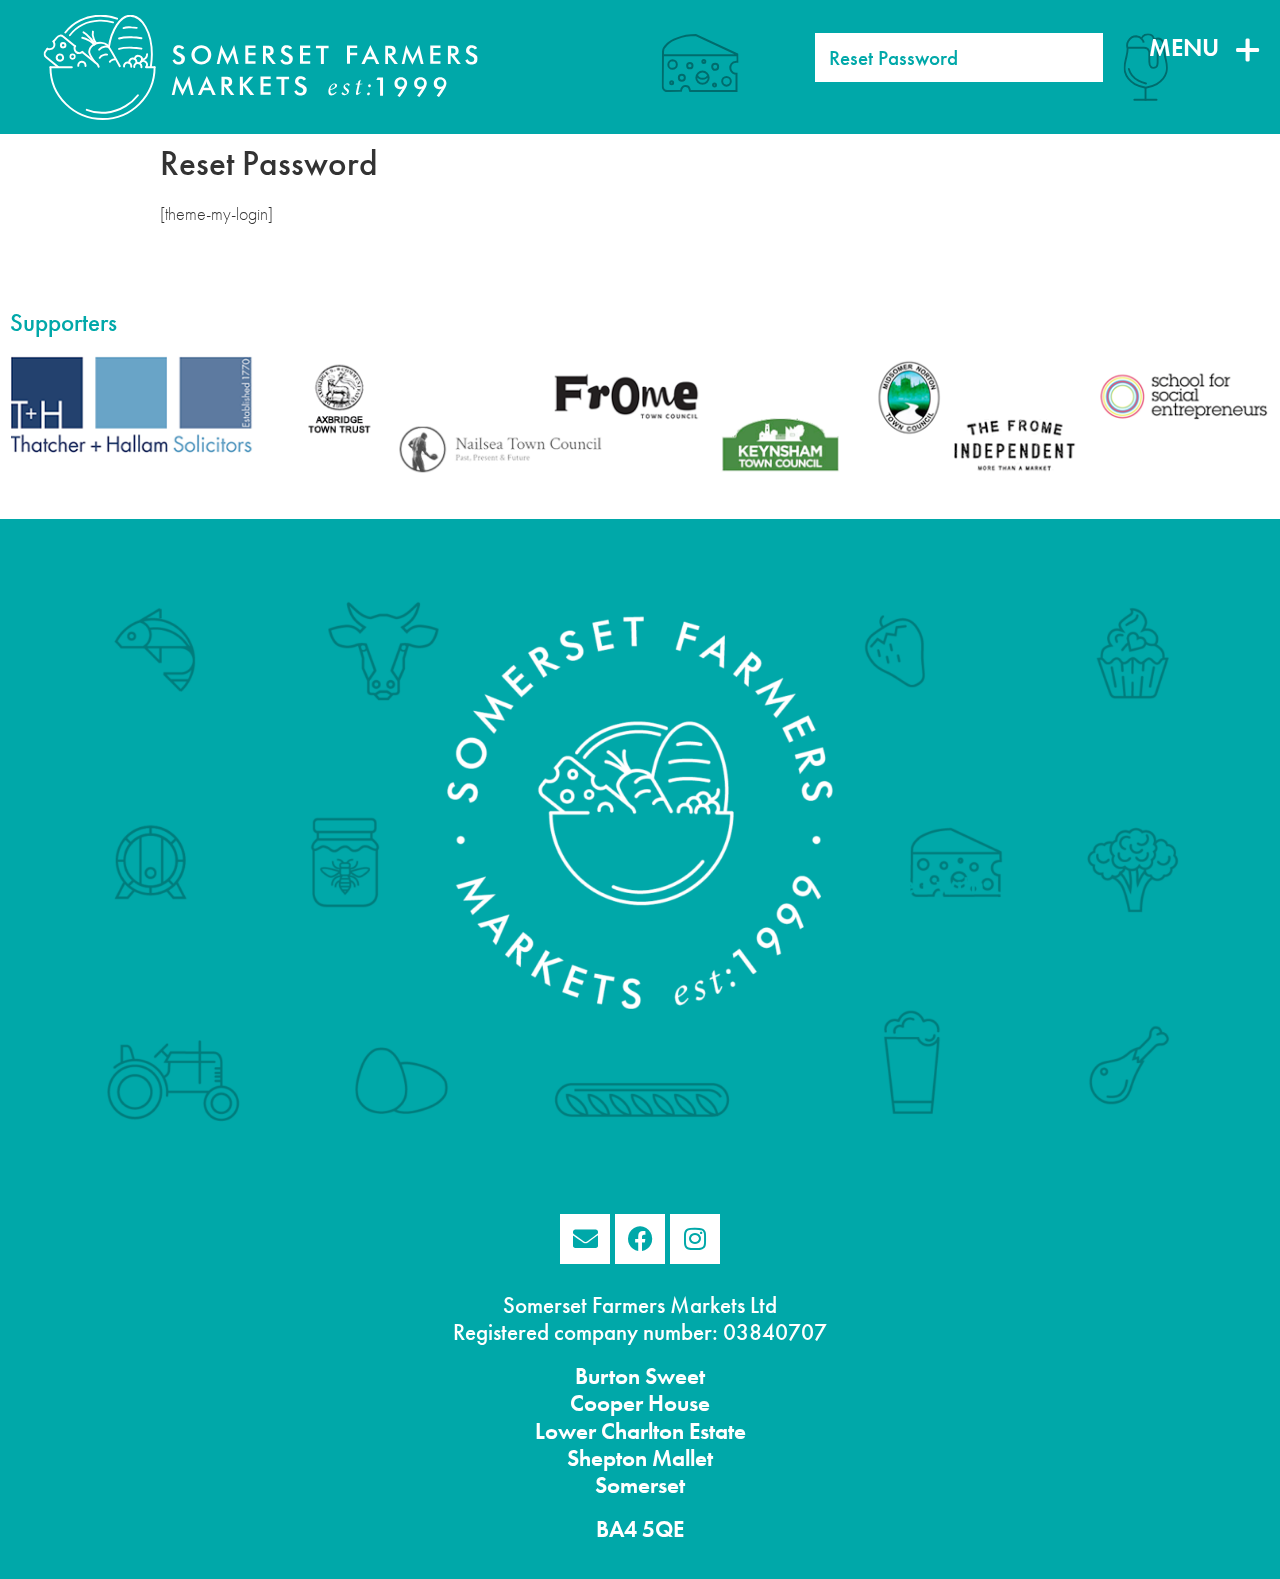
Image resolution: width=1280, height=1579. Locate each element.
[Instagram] (695, 1239)
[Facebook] (640, 1239)
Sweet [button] (672, 1376)
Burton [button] (607, 1376)
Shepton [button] (607, 1458)
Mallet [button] (680, 1458)
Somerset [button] (640, 1485)
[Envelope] (585, 1239)
